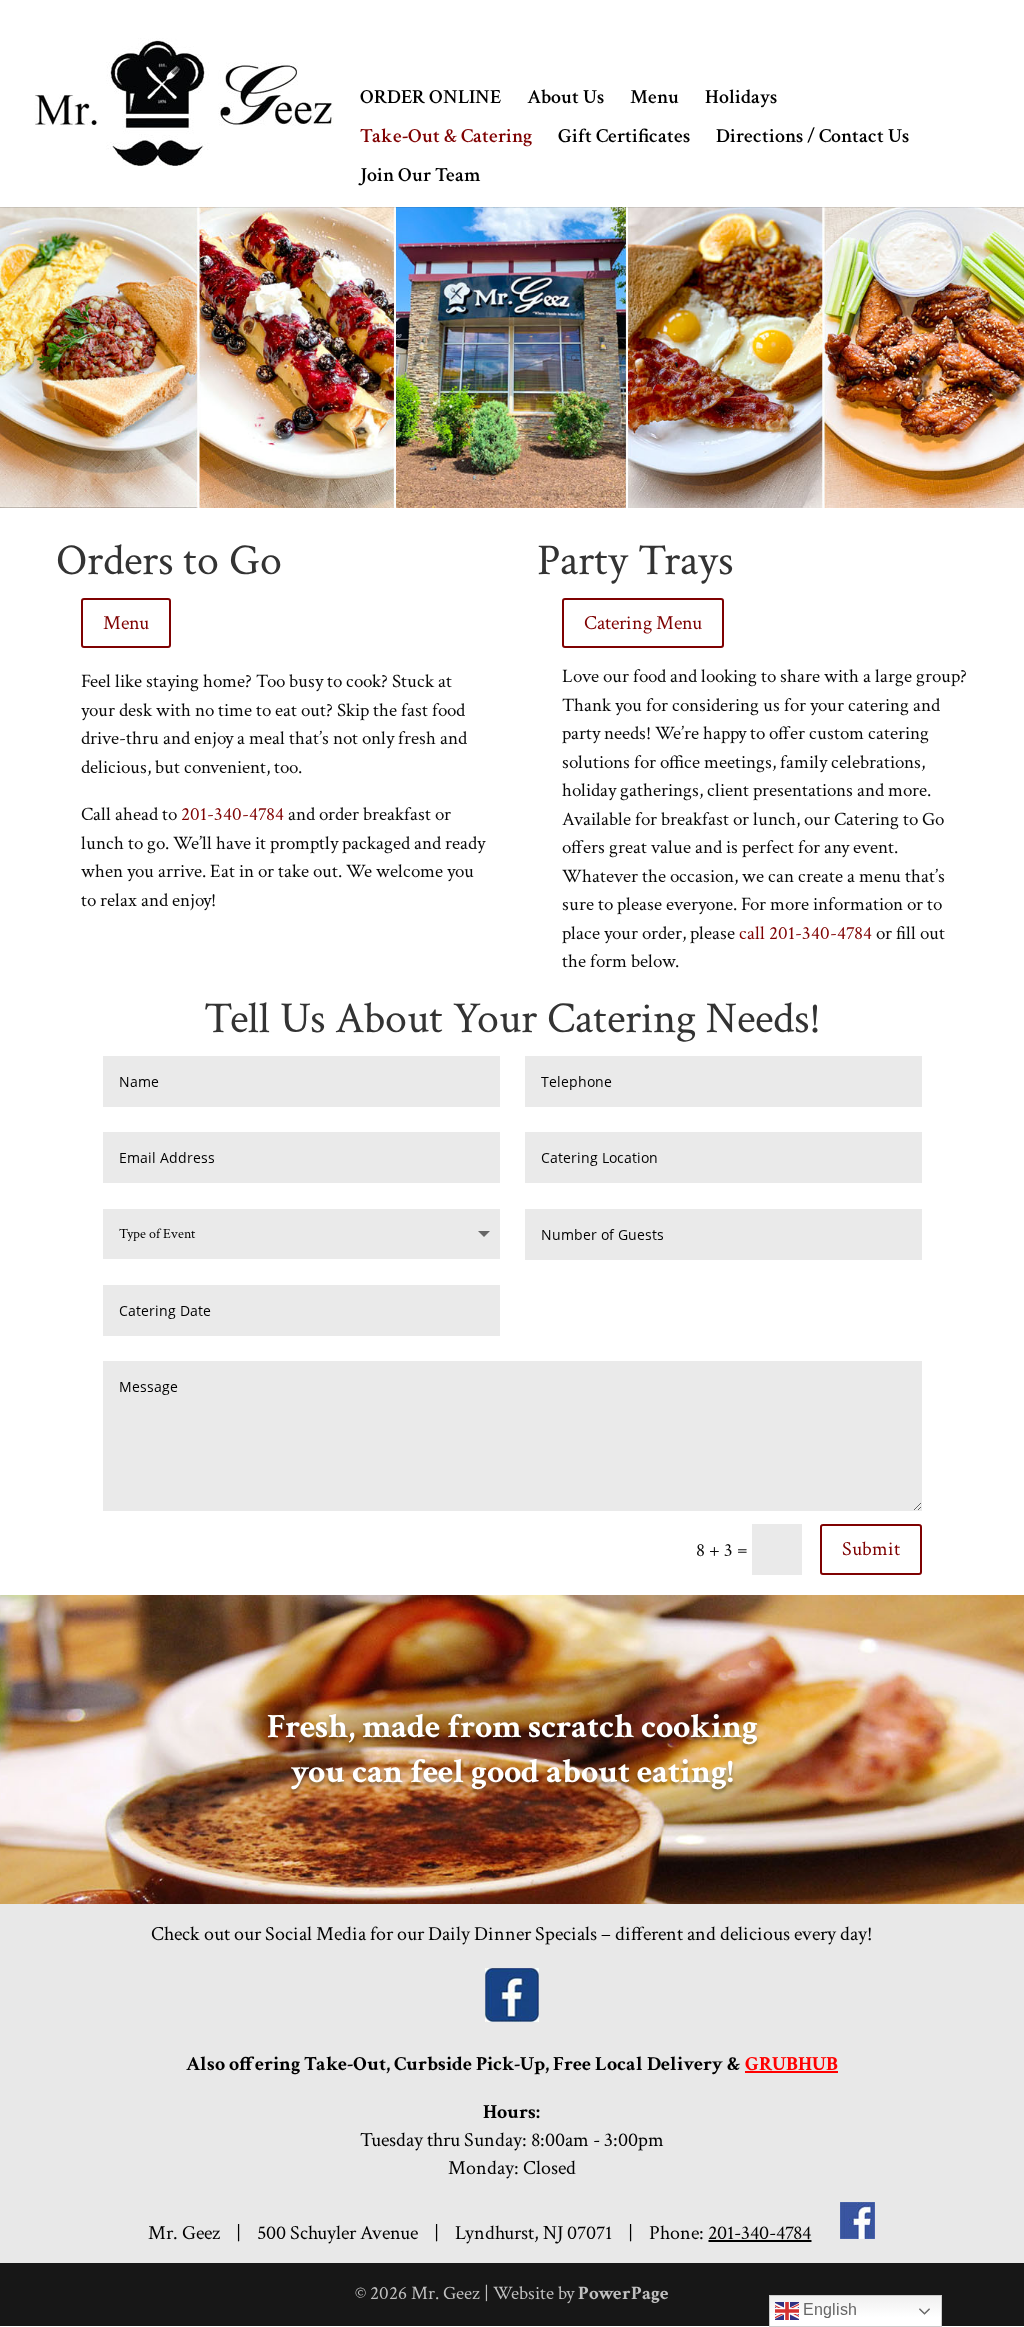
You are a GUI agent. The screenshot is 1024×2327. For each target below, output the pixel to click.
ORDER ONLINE (430, 100)
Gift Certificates (624, 139)
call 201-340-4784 (805, 933)
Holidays (741, 100)
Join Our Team (420, 178)
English (828, 2309)
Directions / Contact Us (812, 139)
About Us (565, 100)
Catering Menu (643, 623)
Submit (871, 1549)
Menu (654, 100)
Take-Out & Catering (446, 139)
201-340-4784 (232, 814)
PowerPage (623, 2293)
